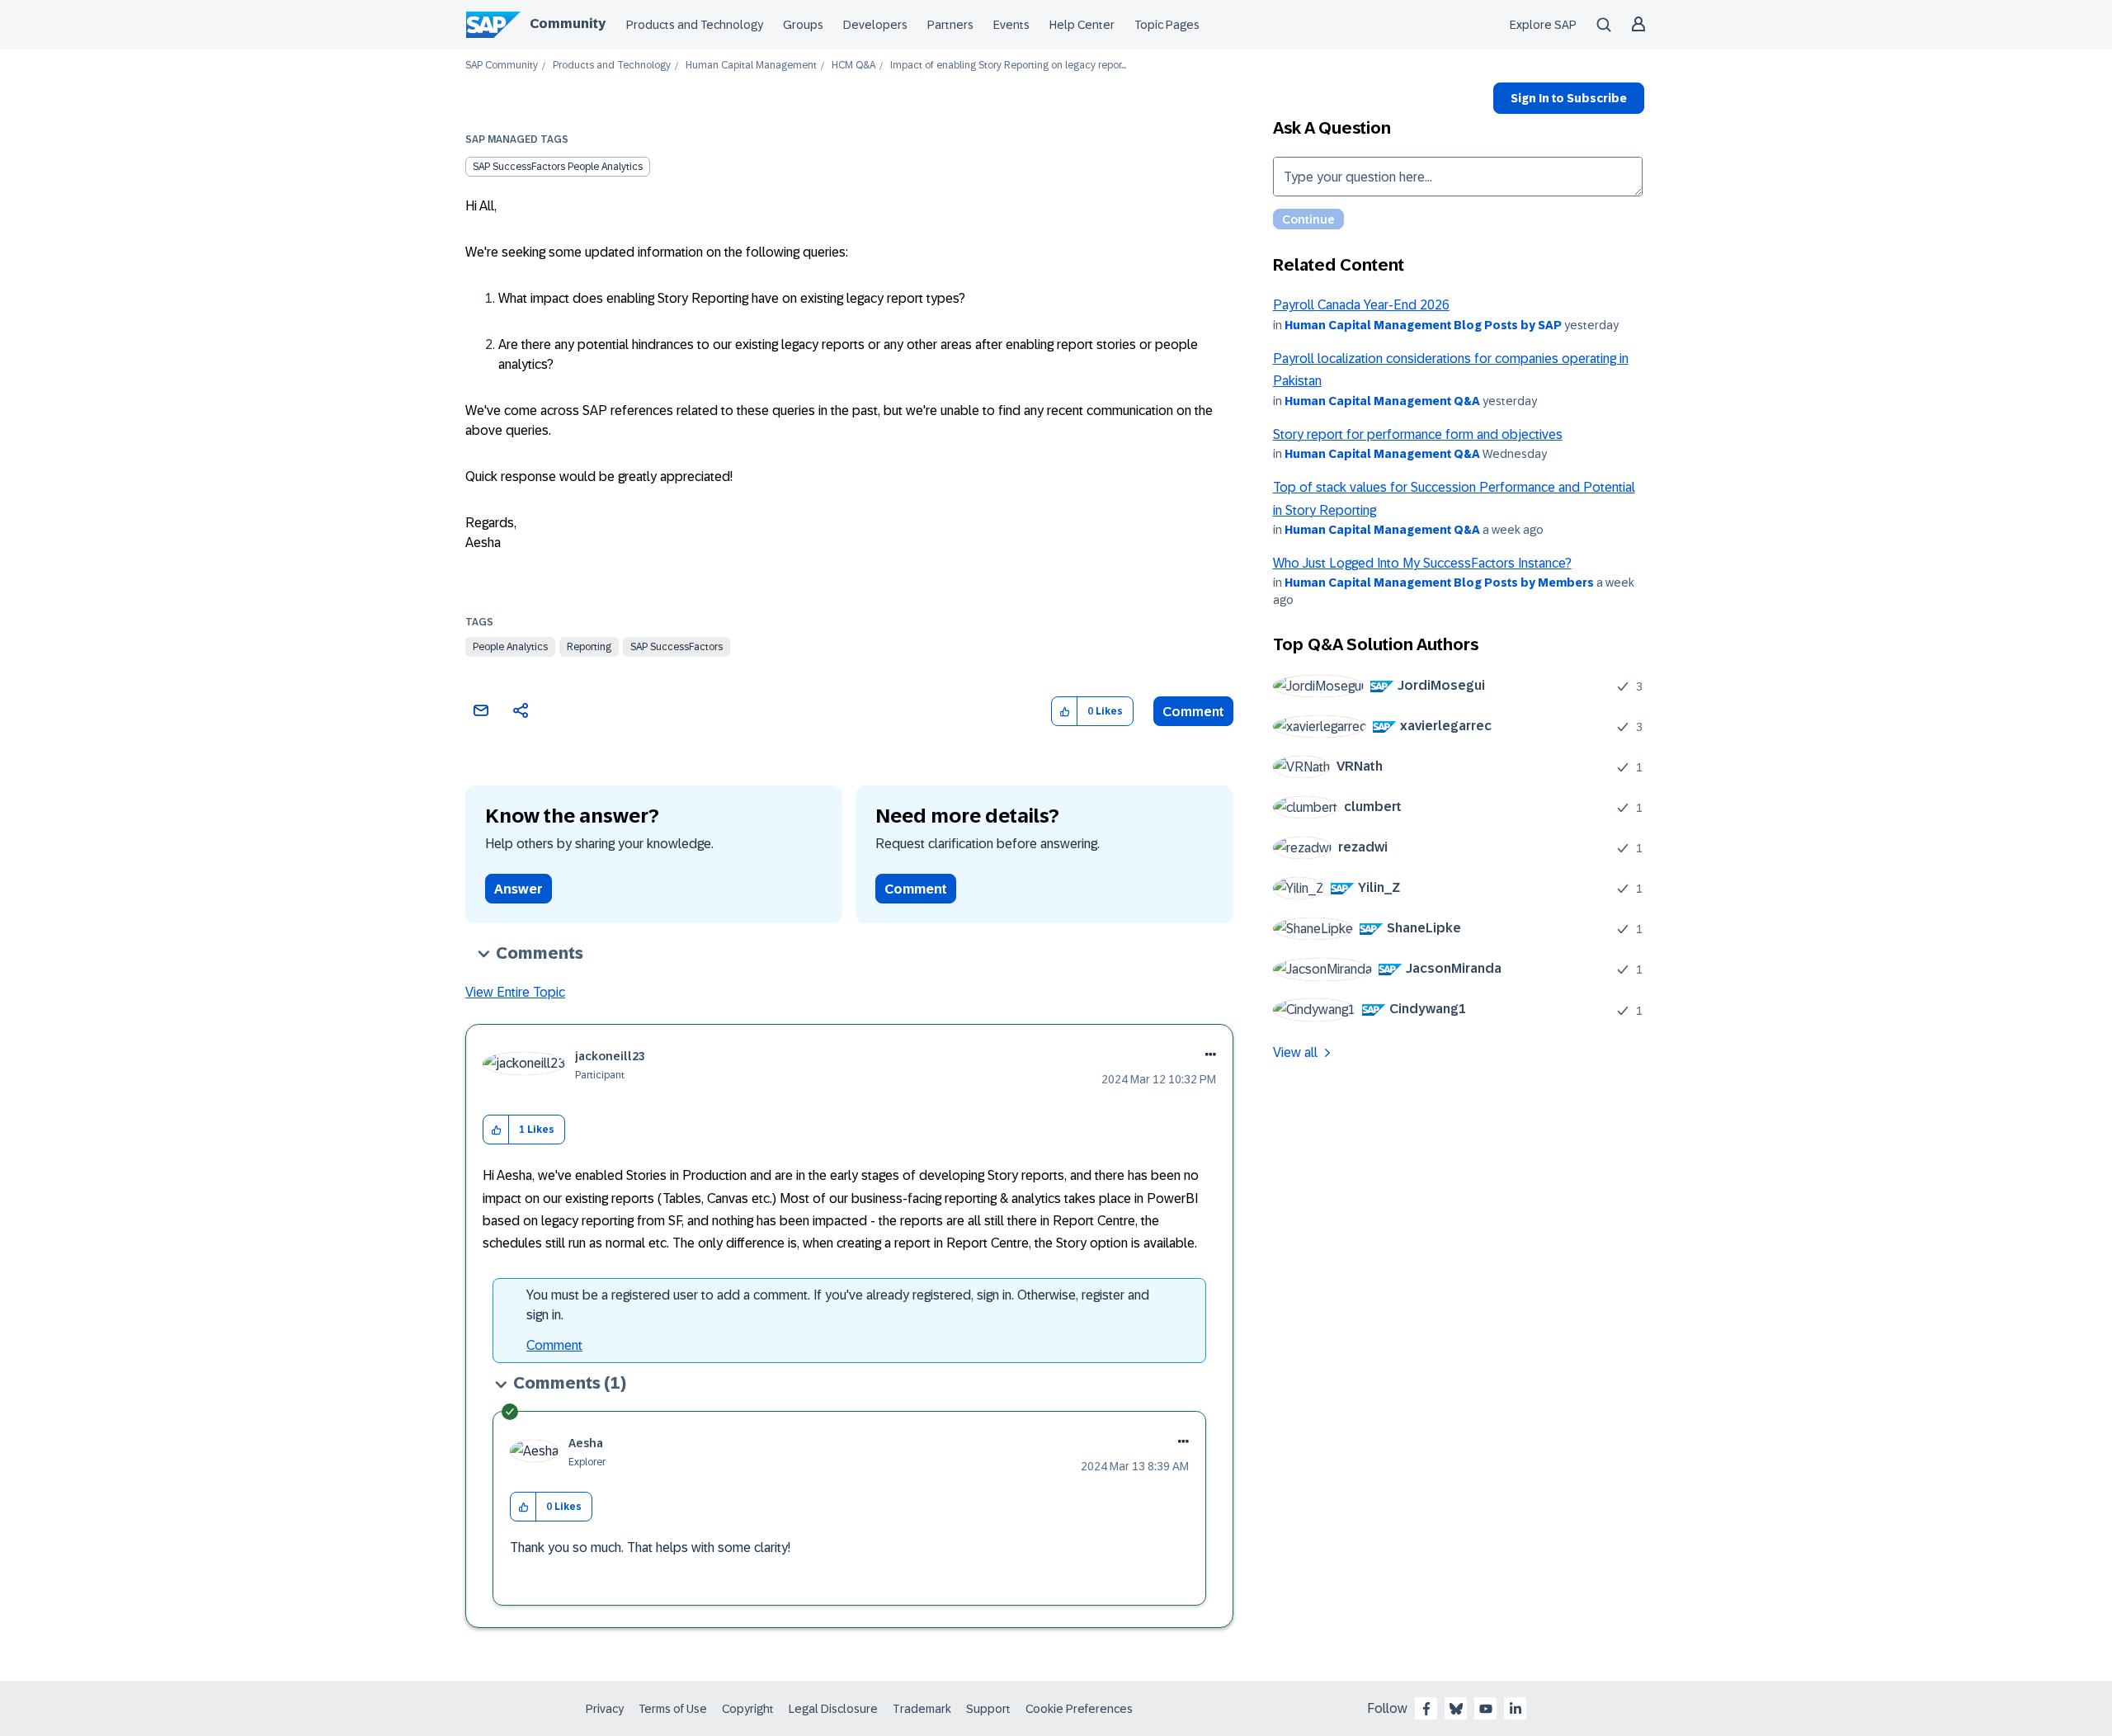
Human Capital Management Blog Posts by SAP (1423, 325)
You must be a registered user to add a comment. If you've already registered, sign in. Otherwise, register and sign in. (838, 1305)
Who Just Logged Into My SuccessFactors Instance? (1422, 563)
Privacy (605, 1709)
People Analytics (510, 647)
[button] (1065, 712)
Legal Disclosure (833, 1709)
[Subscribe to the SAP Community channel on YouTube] (1486, 1709)
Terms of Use (673, 1709)
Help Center (1082, 25)
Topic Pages (1167, 25)
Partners (950, 25)
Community (568, 24)
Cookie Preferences (1079, 1709)
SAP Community (502, 66)
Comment (1193, 712)
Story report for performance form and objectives (1418, 434)
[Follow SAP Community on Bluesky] (1456, 1709)
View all (1295, 1052)
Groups (803, 25)
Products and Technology (695, 25)
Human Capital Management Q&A (1382, 401)
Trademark (922, 1709)
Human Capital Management (751, 66)
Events (1011, 25)
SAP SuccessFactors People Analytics (558, 167)
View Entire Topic (515, 992)
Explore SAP (1543, 25)
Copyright (748, 1709)
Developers (875, 25)
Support (988, 1709)
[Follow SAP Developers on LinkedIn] (1516, 1709)
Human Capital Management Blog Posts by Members (1439, 583)
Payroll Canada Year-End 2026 (1361, 305)
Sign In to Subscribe (1569, 98)
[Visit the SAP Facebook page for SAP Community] (1426, 1709)
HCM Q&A (853, 66)
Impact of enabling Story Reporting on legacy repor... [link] (1008, 66)
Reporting (589, 647)
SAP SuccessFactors (676, 647)
